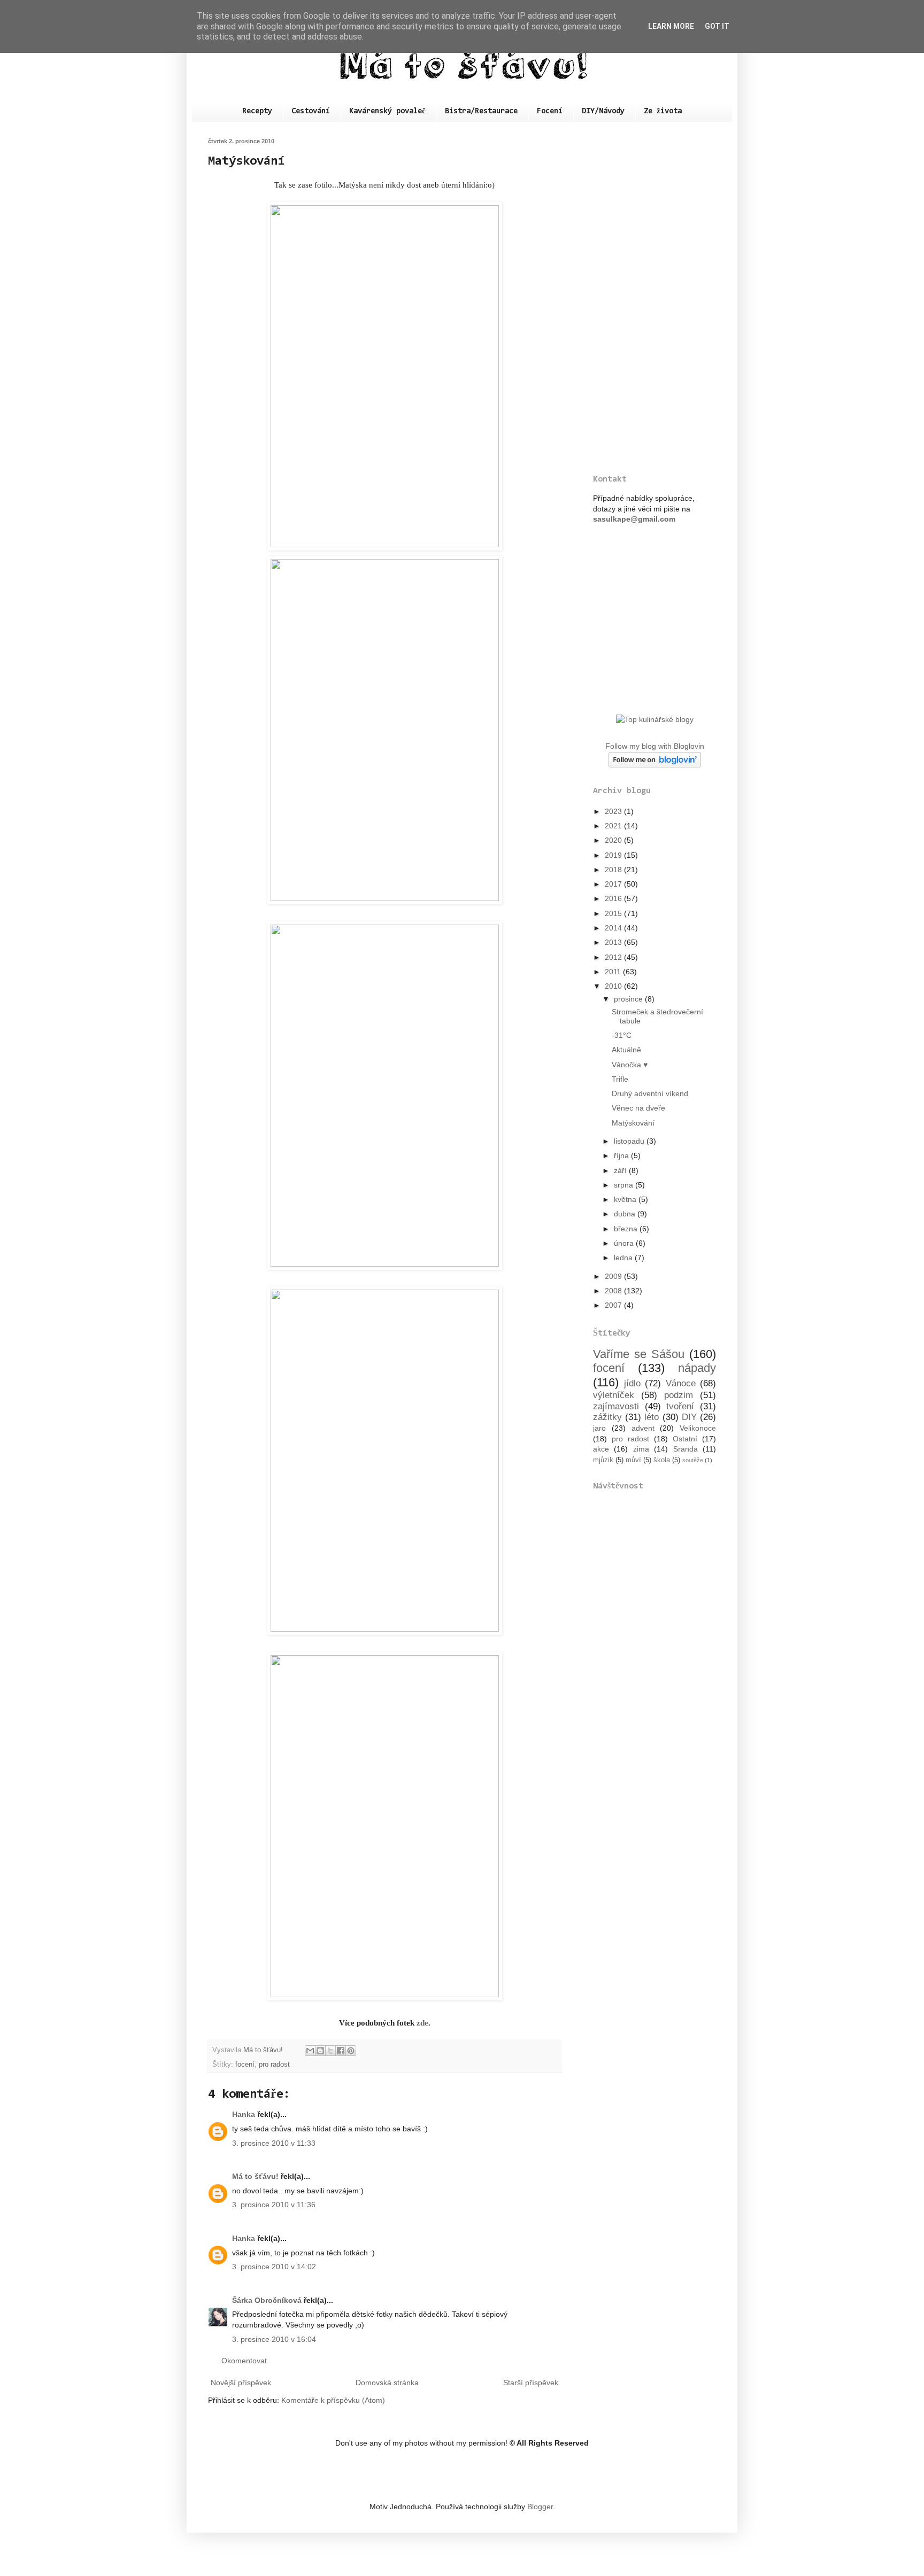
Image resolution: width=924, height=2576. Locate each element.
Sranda (686, 1449)
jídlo (632, 1383)
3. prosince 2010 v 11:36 (274, 2205)
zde (422, 2023)
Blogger (540, 2507)
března (627, 1229)
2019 (614, 855)
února (625, 1243)
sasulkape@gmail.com (634, 519)
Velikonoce (698, 1428)
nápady (697, 1368)
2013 (614, 942)
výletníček (614, 1395)
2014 (614, 928)
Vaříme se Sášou (639, 1354)
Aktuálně (626, 1050)
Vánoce (681, 1383)
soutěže (693, 1460)
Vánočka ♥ (630, 1065)
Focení (550, 111)
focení (245, 2065)
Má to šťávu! (255, 2176)
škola (662, 1460)
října (622, 1155)
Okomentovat (244, 2361)
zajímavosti (616, 1406)
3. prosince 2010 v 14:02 (274, 2267)
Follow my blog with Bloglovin (655, 746)
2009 (614, 1276)
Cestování (311, 111)
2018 (614, 870)
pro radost (274, 2065)
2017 (614, 884)
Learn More (671, 26)
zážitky (607, 1417)
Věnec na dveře (638, 1108)
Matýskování (633, 1123)
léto (652, 1417)
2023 (614, 811)
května (626, 1199)
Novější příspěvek (241, 2383)
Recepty (257, 111)
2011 (614, 972)
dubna (626, 1214)
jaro (599, 1428)
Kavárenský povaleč (387, 111)
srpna (625, 1185)
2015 (614, 913)
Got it (717, 26)
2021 (614, 826)
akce (601, 1449)
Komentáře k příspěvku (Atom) (333, 2400)
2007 (614, 1305)
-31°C (622, 1035)
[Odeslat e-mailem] (310, 2051)
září (621, 1170)
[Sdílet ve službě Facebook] (341, 2051)
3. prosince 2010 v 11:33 (274, 2143)
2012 (614, 957)
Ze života (663, 111)
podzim (679, 1395)
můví (633, 1460)
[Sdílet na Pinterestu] (351, 2051)
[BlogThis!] (320, 2051)
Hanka (244, 2114)
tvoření (680, 1406)
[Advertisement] (654, 298)
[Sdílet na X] (330, 2051)
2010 (614, 986)
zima (641, 1449)
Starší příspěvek (531, 2383)
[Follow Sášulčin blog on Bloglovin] (655, 765)
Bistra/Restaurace (481, 111)
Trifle (620, 1079)
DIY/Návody (603, 111)
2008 (614, 1291)
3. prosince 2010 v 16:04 (274, 2339)
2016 (614, 898)
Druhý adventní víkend (650, 1093)
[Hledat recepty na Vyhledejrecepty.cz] (655, 719)
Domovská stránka (387, 2383)
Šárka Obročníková (267, 2300)
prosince (629, 999)
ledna (624, 1258)
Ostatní (685, 1439)
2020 (614, 840)
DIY (689, 1417)
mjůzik (603, 1460)
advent (643, 1428)
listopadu (630, 1141)
